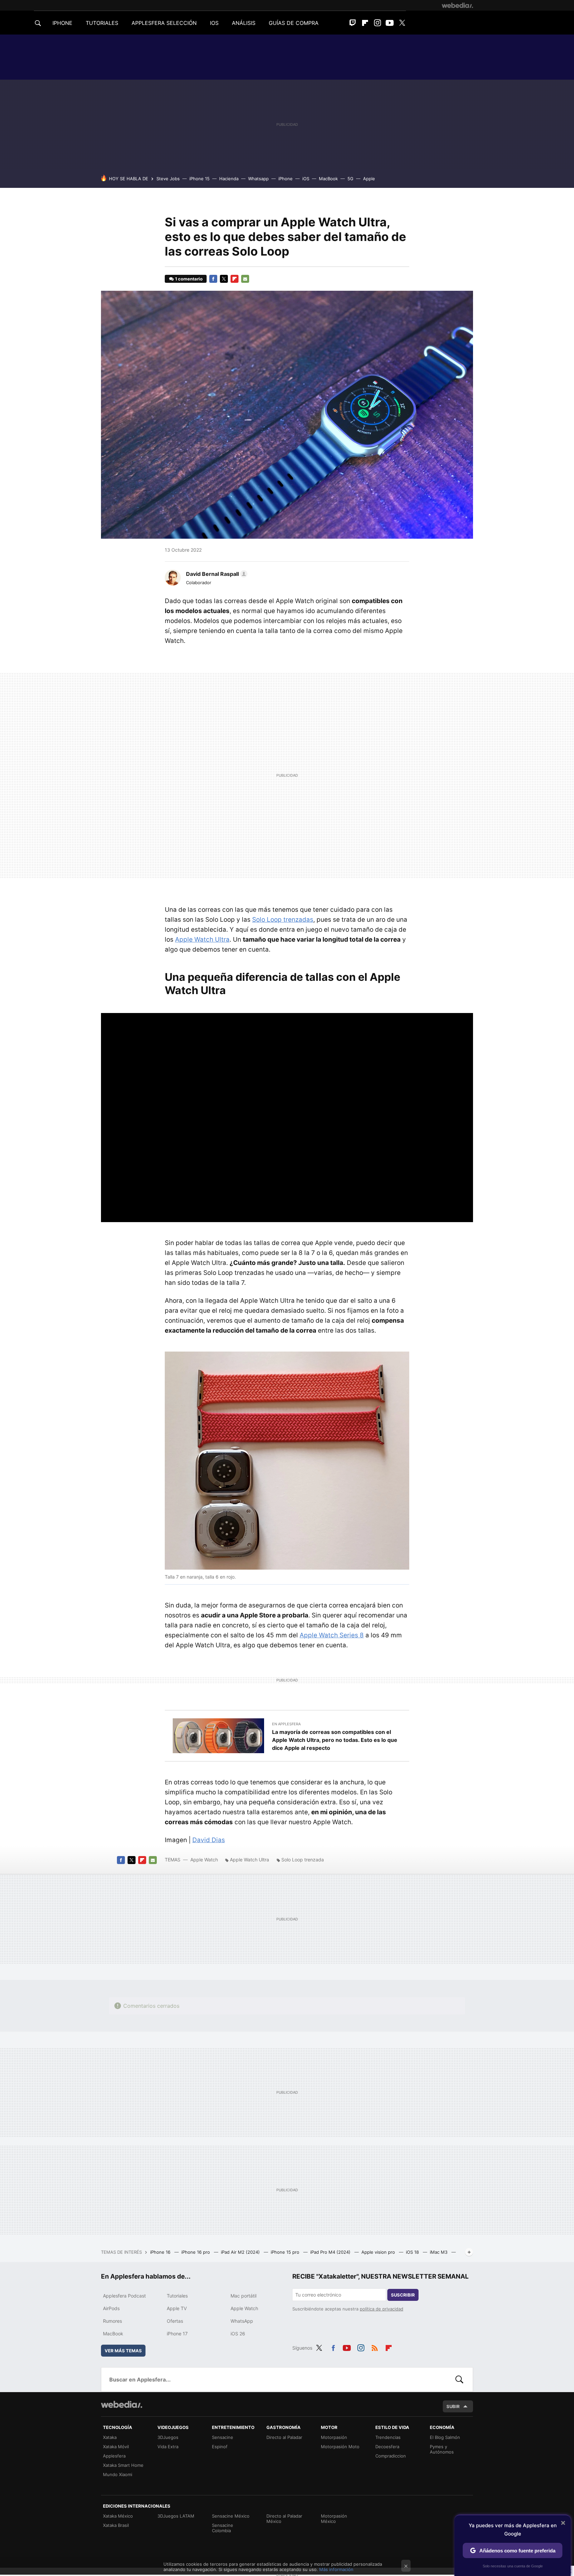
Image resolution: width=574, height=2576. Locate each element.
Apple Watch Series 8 (332, 1635)
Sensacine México (231, 2516)
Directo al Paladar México (284, 2519)
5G (350, 179)
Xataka (110, 2437)
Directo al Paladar (284, 2437)
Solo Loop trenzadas (283, 920)
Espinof (220, 2447)
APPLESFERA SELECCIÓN (164, 23)
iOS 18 (413, 2252)
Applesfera (114, 2456)
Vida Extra (168, 2447)
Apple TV (177, 2308)
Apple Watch (204, 1860)
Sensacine (223, 2437)
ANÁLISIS (244, 23)
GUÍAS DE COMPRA (294, 23)
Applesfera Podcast (124, 2296)
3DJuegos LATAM (176, 2516)
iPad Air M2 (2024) (241, 2252)
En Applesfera (286, 1724)
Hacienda (229, 179)
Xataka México (118, 2516)
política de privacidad (382, 2309)
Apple (369, 179)
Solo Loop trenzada (303, 1860)
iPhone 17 (177, 2334)
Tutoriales (177, 2296)
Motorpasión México (334, 2519)
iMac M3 (439, 2252)
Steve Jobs (168, 179)
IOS (214, 23)
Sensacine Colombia (223, 2528)
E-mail (245, 279)
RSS (375, 2347)
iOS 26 (238, 2334)
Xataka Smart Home (123, 2465)
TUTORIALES (102, 23)
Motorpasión (334, 2437)
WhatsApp (242, 2321)
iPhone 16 (161, 2252)
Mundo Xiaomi (118, 2474)
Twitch (353, 23)
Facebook (213, 279)
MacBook (328, 179)
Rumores (112, 2321)
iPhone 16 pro (196, 2252)
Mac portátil (243, 2296)
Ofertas (175, 2321)
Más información (336, 2569)
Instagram (377, 23)
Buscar (459, 2380)
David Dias (209, 1840)
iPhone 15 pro (286, 2252)
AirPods (111, 2308)
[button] (216, 574)
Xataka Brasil (116, 2525)
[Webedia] (457, 5)
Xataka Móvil (116, 2447)
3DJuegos (168, 2437)
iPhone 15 (199, 179)
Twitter (402, 23)
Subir (453, 2406)
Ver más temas (123, 2351)
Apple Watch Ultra (202, 939)
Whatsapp (258, 179)
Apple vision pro (379, 2252)
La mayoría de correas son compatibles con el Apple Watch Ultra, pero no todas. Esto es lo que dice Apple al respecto (335, 1740)
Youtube (390, 23)
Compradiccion (391, 2456)
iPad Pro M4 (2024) (331, 2252)
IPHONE (62, 23)
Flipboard (365, 23)
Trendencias (388, 2437)
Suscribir (403, 2295)
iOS (306, 179)
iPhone (286, 179)
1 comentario (189, 279)
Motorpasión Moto (340, 2447)
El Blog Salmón (445, 2437)
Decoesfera (387, 2447)
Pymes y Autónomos (442, 2449)
